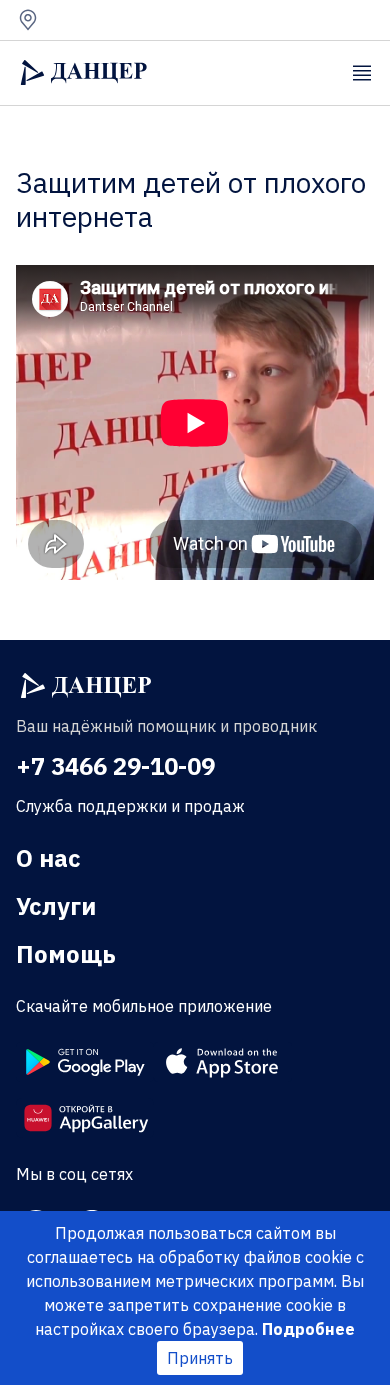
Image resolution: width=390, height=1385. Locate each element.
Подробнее (308, 1329)
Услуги (56, 906)
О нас (48, 858)
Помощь (66, 954)
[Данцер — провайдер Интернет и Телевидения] (86, 686)
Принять (200, 1358)
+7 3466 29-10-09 (115, 766)
